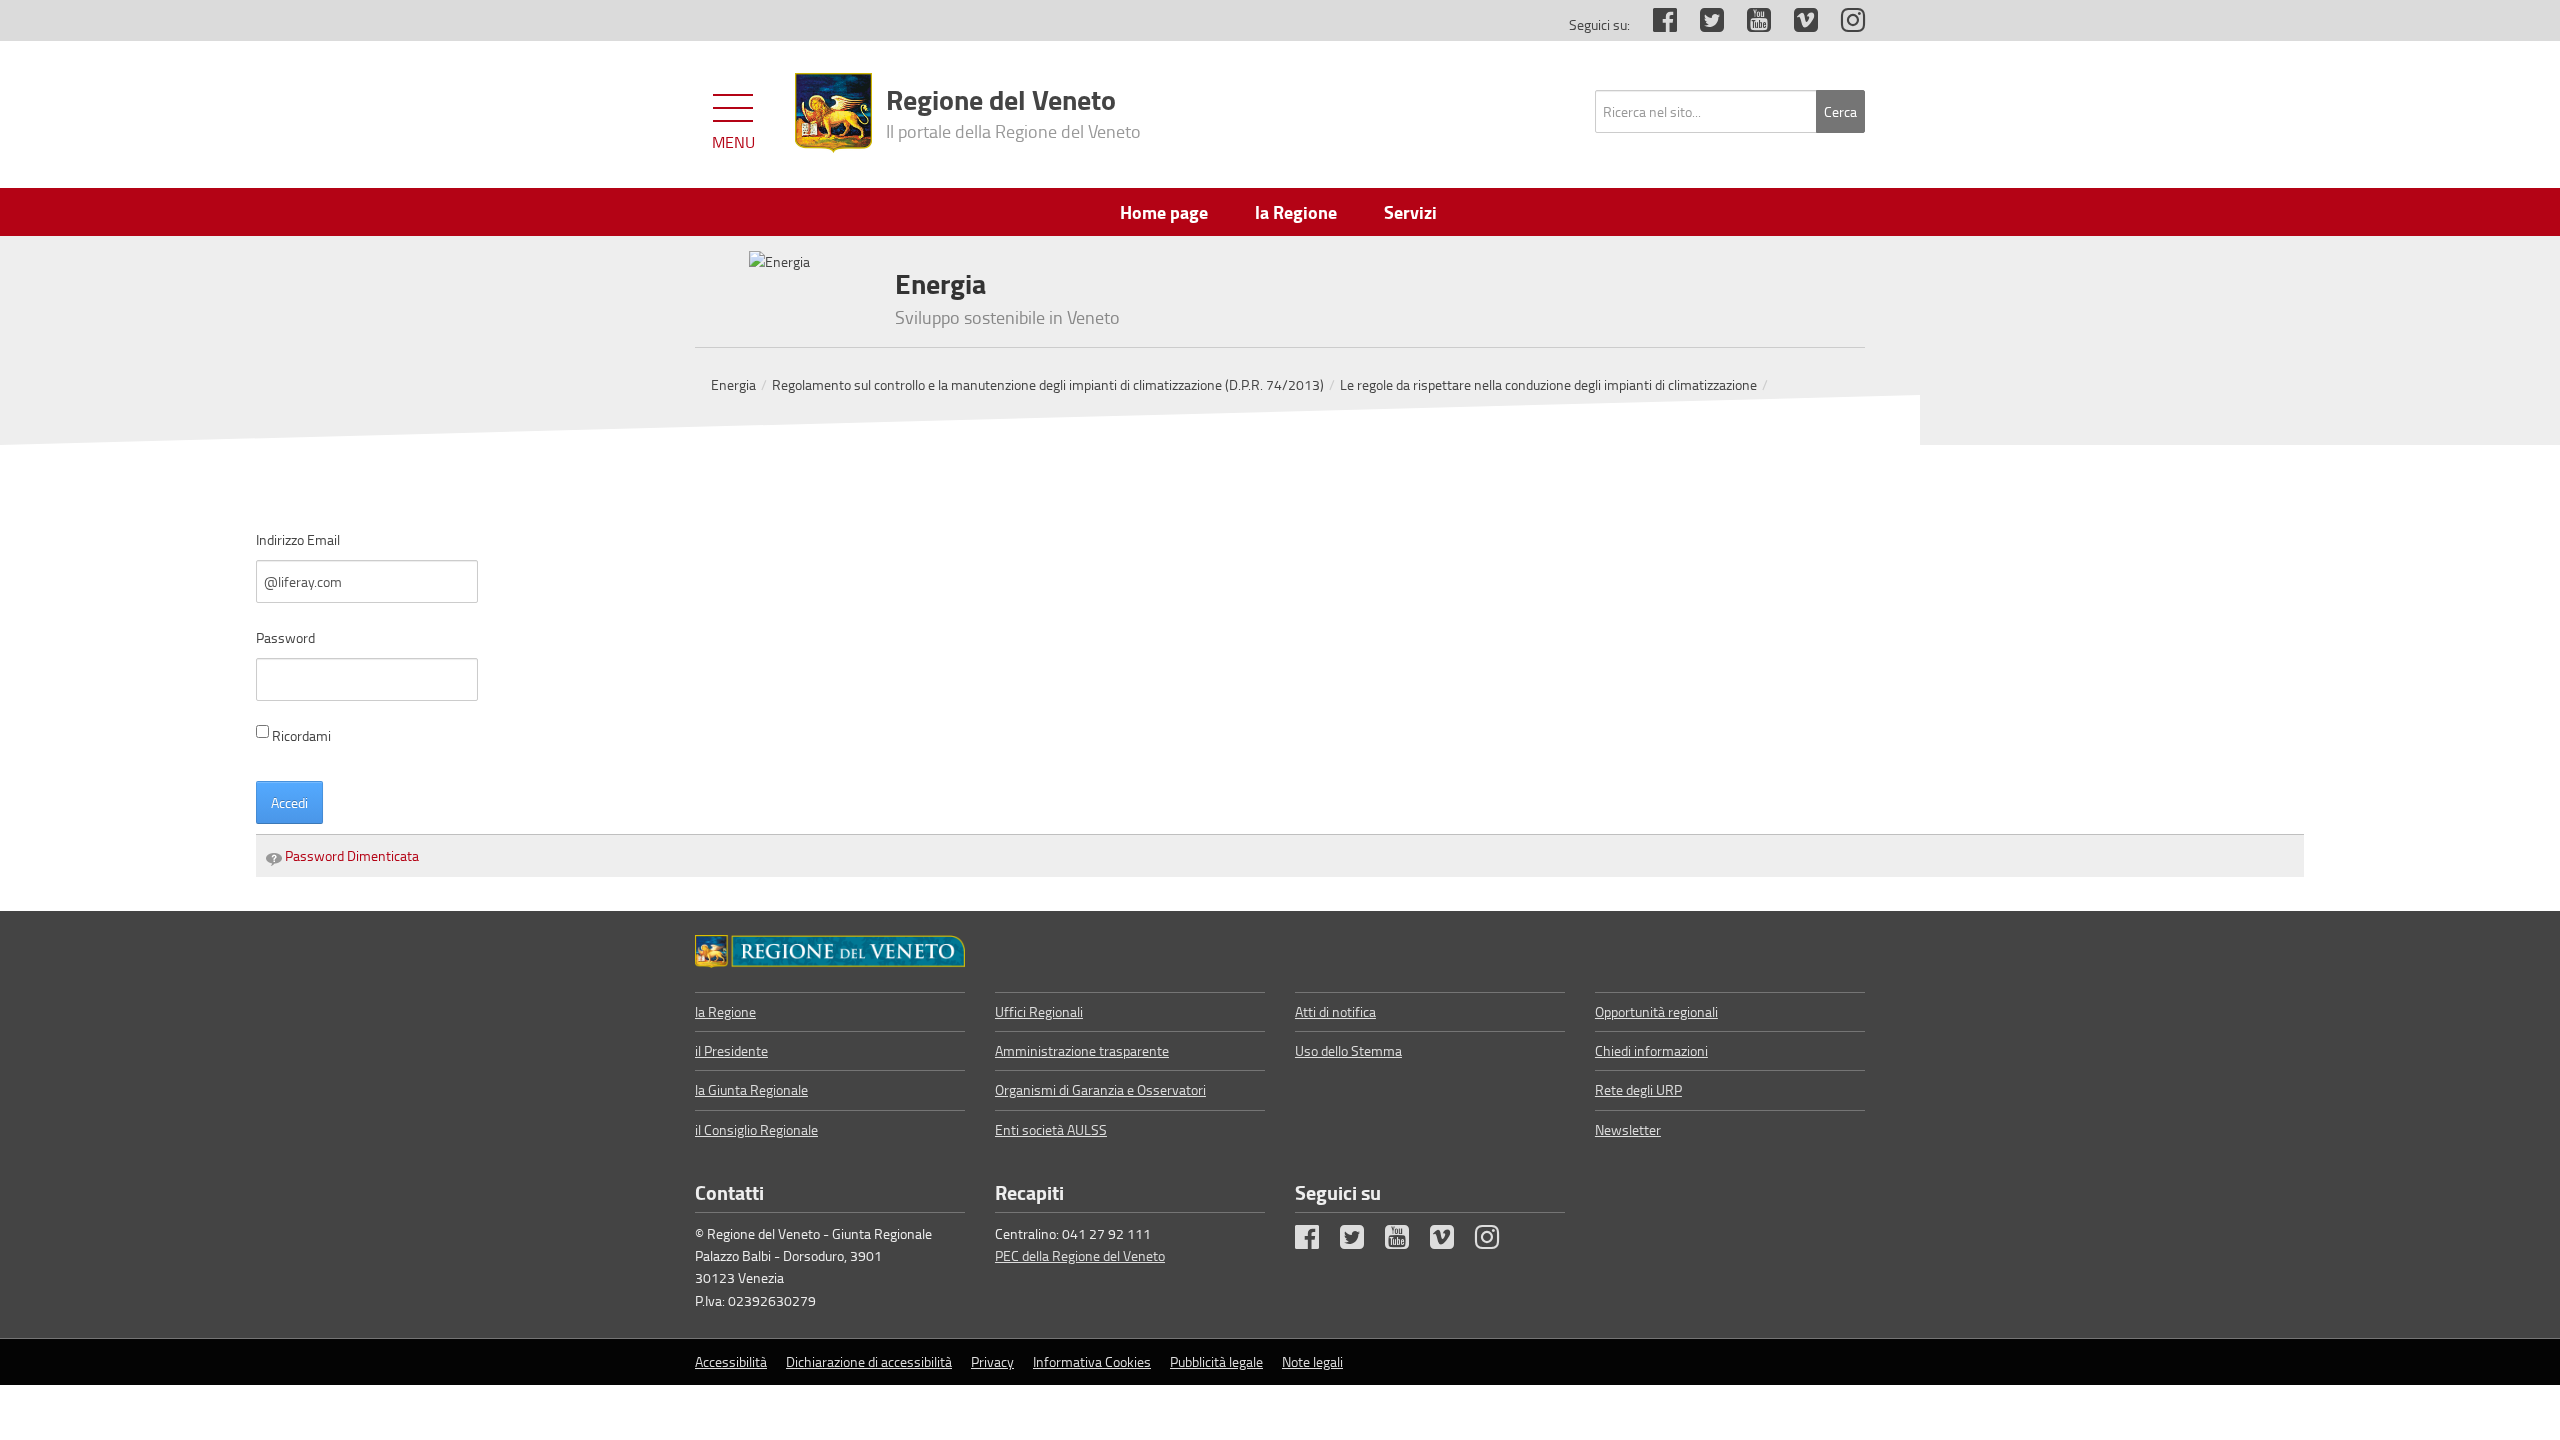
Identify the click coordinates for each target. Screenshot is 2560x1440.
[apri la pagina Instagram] (1843, 24)
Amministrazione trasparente (1082, 1050)
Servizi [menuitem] (1410, 212)
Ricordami (301, 735)
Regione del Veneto (1013, 111)
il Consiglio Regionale (756, 1129)
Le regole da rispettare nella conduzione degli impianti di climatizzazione (1548, 384)
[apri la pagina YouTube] (1749, 24)
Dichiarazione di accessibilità (869, 1361)
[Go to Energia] (830, 951)
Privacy (992, 1361)
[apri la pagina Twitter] (1702, 24)
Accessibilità (731, 1361)
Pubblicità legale (1216, 1361)
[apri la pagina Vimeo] (1796, 24)
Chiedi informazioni (1651, 1050)
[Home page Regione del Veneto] (833, 113)
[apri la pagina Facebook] (1655, 24)
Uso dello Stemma (1348, 1050)
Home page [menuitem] (1164, 212)
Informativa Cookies (1092, 1361)
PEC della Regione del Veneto (1080, 1255)
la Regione (725, 1011)
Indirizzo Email (298, 539)
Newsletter (1628, 1129)
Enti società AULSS (1051, 1129)
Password (285, 637)
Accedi (289, 802)
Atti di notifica (1335, 1011)
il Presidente (731, 1050)
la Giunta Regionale (751, 1089)
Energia (733, 384)
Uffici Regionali (1039, 1011)
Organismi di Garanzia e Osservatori (1100, 1089)
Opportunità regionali (1656, 1011)
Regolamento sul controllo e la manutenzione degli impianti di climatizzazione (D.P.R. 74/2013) (1048, 384)
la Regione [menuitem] (1296, 212)
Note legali (1312, 1361)
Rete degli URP (1638, 1089)
